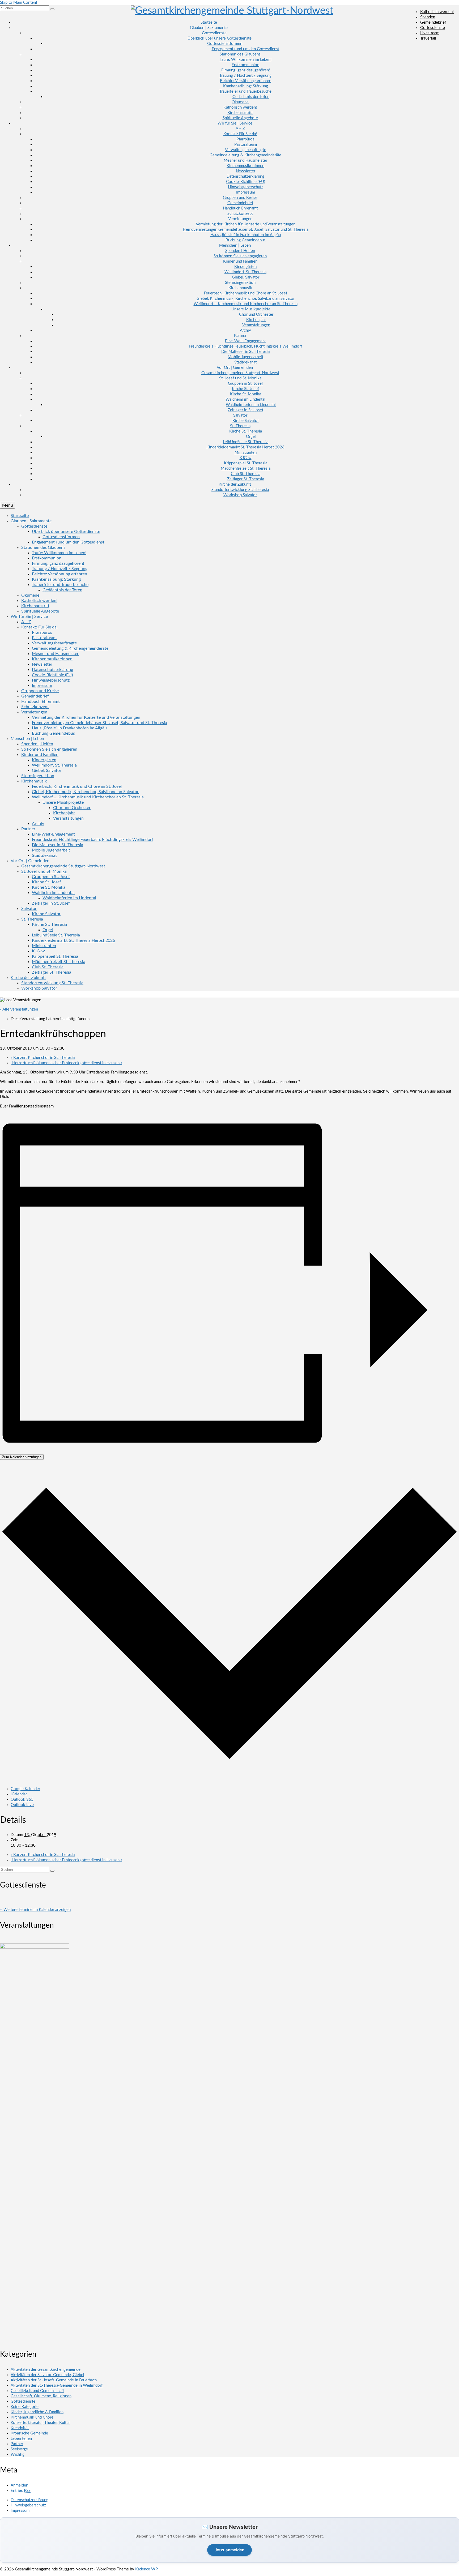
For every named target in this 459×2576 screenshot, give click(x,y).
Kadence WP (146, 2569)
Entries (21, 2491)
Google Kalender (25, 1789)
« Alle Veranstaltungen (19, 1009)
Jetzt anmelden (229, 2550)
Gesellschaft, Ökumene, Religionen (41, 2396)
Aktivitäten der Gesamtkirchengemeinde (46, 2370)
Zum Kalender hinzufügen (22, 1457)
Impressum (20, 2511)
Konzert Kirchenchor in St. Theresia (43, 1058)
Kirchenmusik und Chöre (32, 2417)
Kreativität (20, 2428)
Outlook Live (22, 1805)
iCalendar (19, 1794)
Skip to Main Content (19, 3)
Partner (17, 2444)
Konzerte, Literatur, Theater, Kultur (40, 2423)
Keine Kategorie (25, 2407)
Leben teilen (21, 2439)
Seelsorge (19, 2449)
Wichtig (18, 2455)
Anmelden (19, 2485)
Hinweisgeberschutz (28, 2505)
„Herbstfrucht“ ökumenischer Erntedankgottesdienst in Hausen (66, 1063)
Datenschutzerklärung (29, 2500)
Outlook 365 (22, 1800)
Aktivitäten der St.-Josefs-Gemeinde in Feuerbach (54, 2380)
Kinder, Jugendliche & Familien (37, 2412)
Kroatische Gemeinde (29, 2433)
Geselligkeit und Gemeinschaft (37, 2391)
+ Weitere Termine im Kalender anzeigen (35, 1910)
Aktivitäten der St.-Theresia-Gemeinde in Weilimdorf (57, 2385)
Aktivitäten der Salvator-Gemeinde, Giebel (47, 2375)
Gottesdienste (23, 2401)
